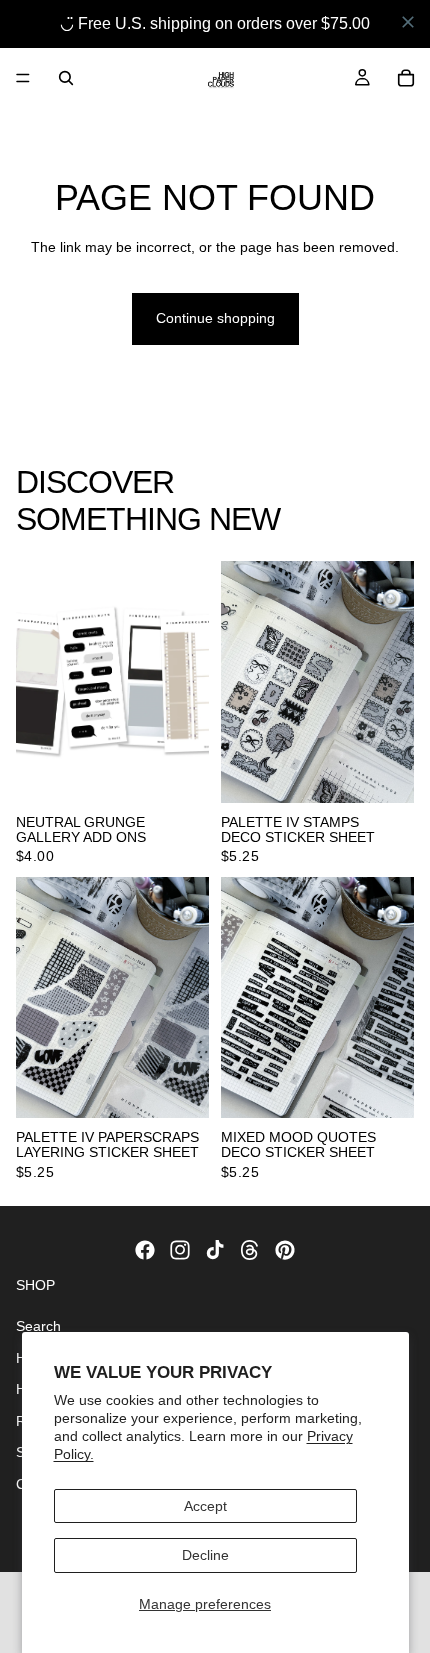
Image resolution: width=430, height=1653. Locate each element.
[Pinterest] (285, 1250)
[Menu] (23, 78)
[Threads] (250, 1250)
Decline (205, 1555)
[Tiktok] (215, 1250)
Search (38, 1325)
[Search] (66, 78)
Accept (205, 1506)
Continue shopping (215, 318)
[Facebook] (145, 1250)
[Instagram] (180, 1250)
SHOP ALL (380, 527)
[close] (408, 22)
